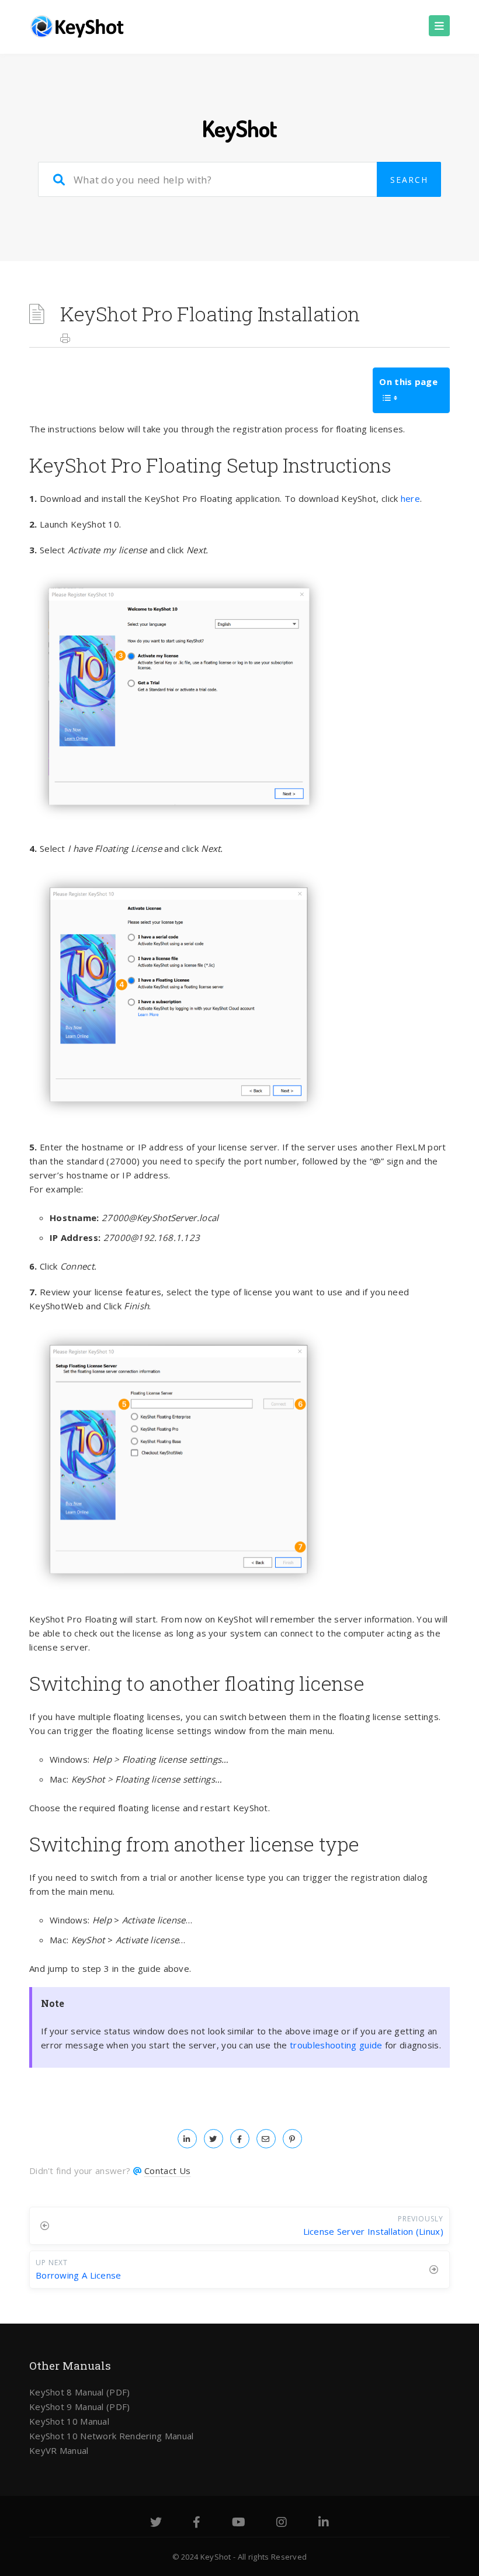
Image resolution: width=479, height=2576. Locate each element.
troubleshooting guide (336, 2045)
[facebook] (240, 2138)
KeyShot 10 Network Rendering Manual (112, 2436)
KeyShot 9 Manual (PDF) (80, 2407)
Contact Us (167, 2171)
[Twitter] (156, 2523)
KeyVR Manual (59, 2450)
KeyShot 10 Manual (69, 2421)
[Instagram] (282, 2523)
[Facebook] (197, 2523)
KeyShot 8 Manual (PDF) (80, 2392)
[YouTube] (239, 2523)
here (410, 498)
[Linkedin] (324, 2523)
